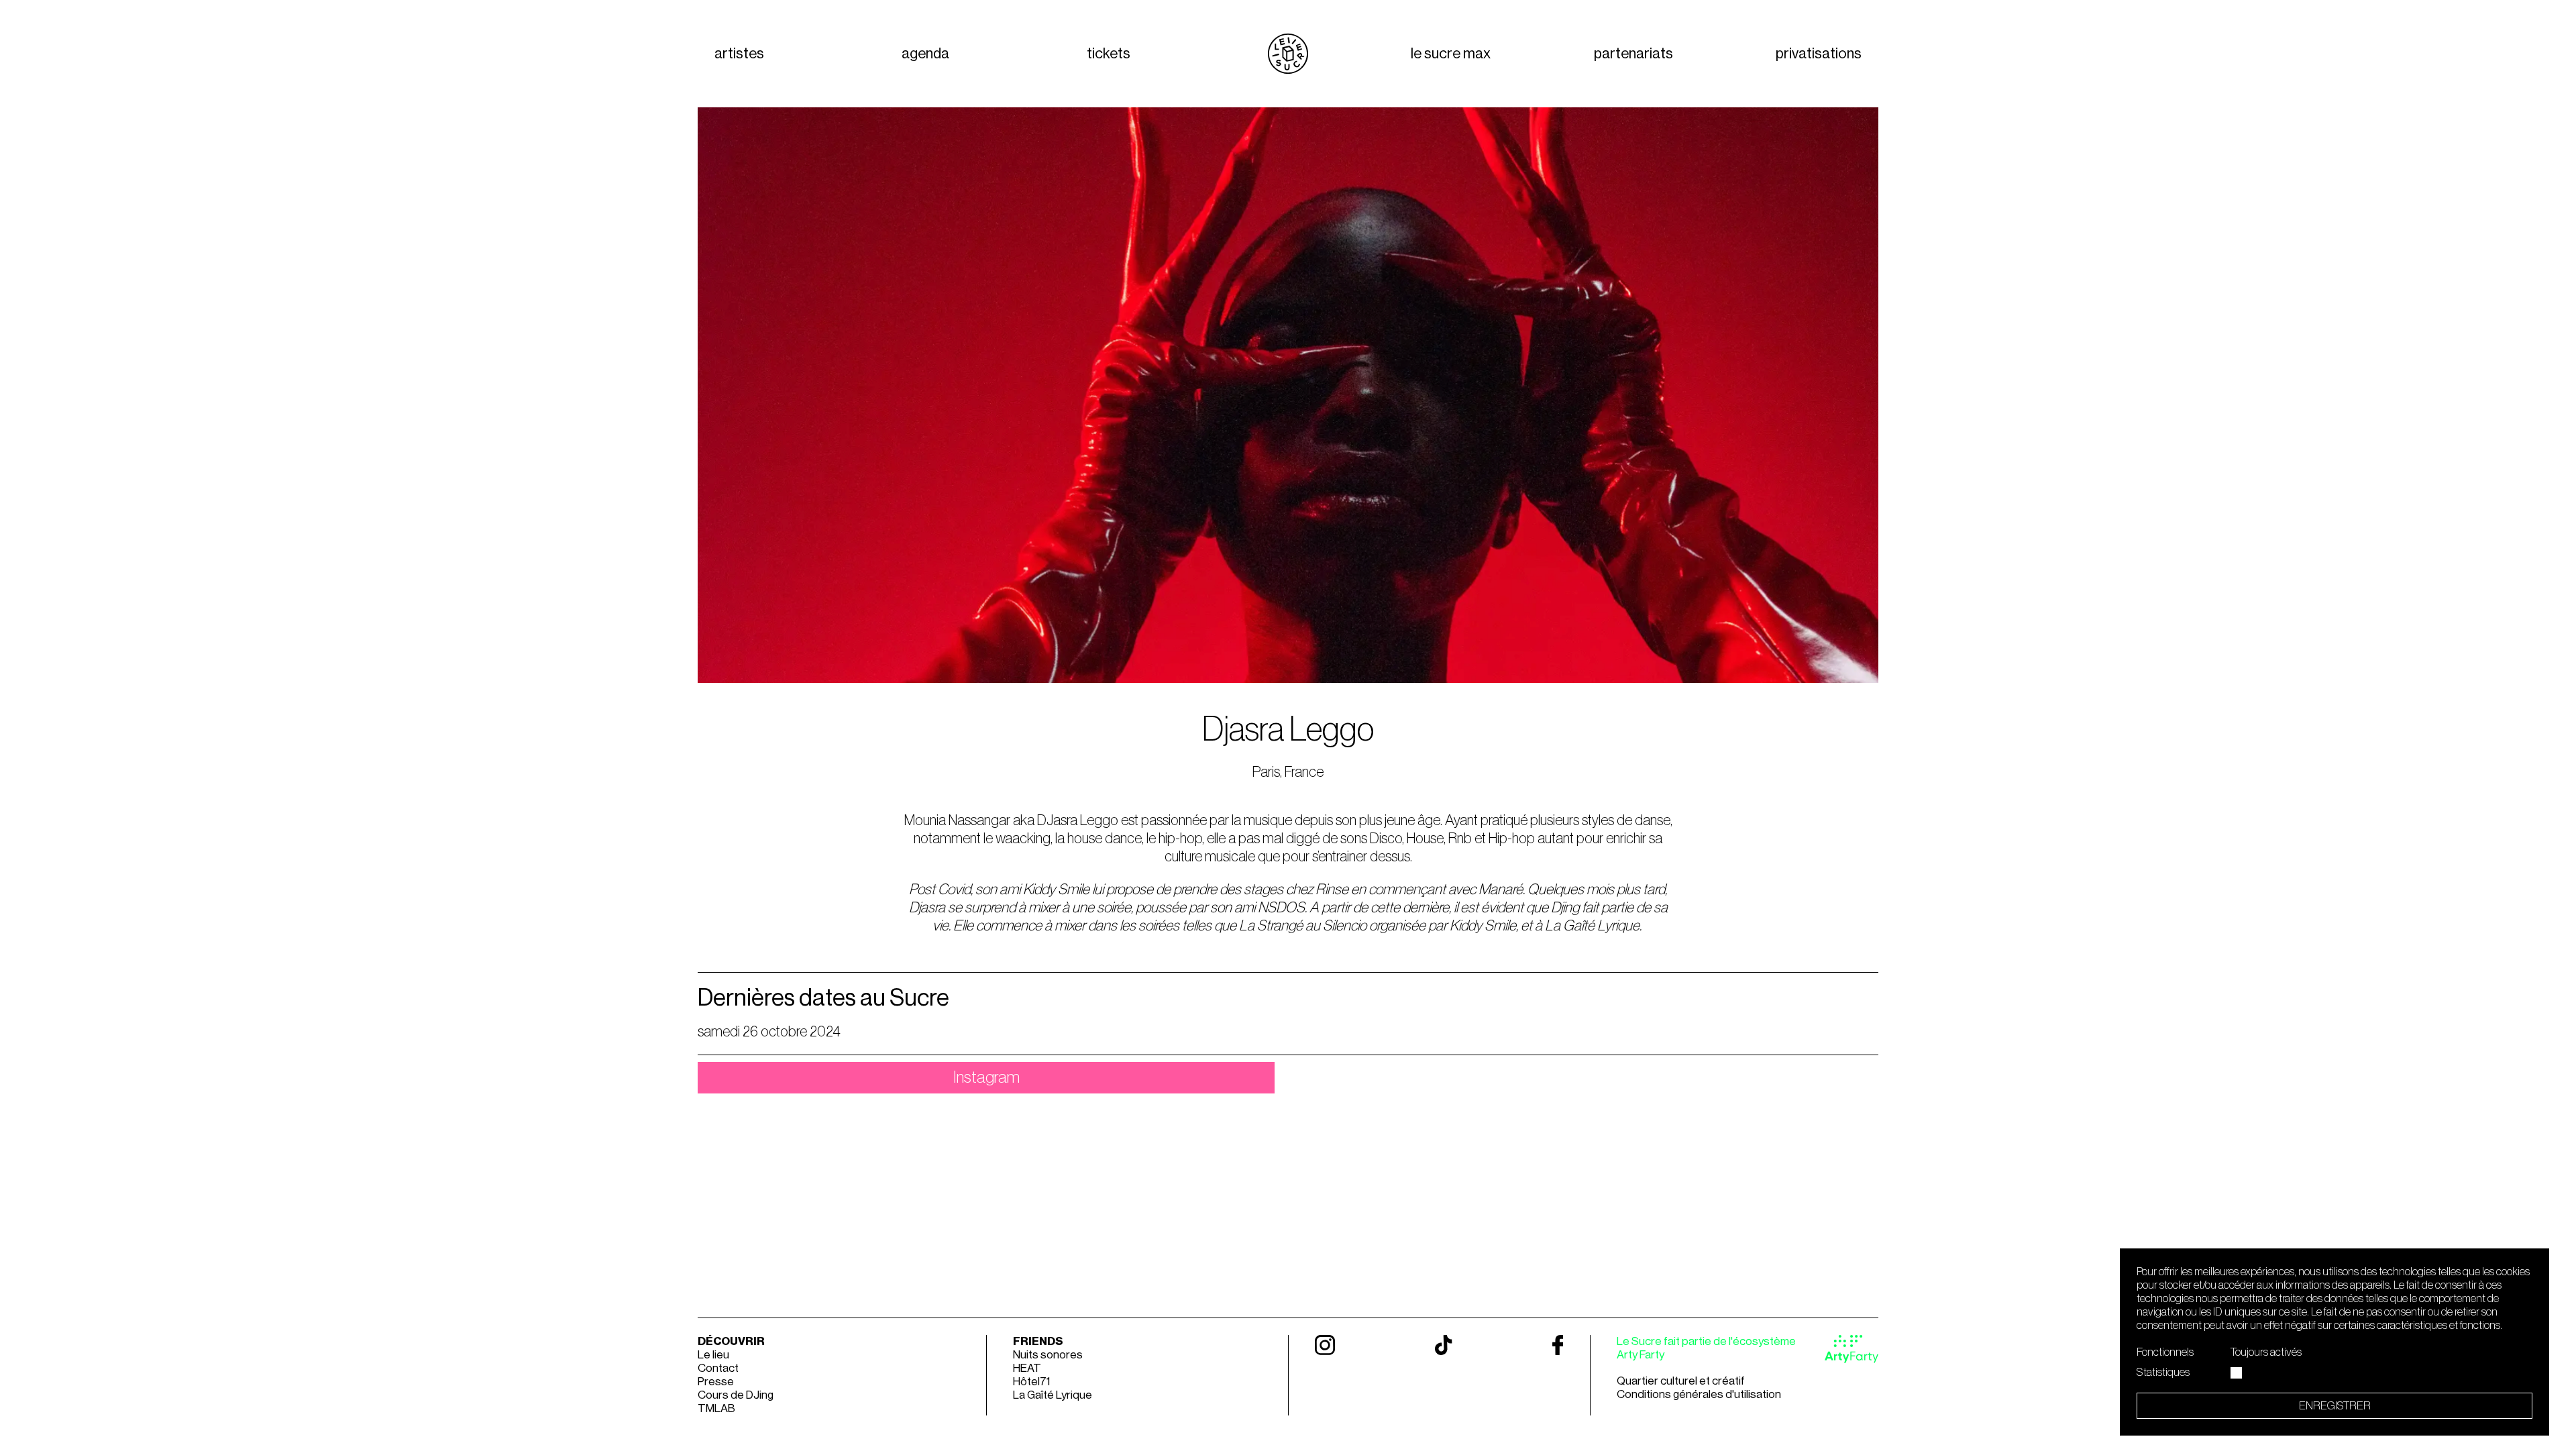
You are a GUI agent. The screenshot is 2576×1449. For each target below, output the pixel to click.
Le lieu (713, 1355)
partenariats (1633, 54)
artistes (739, 54)
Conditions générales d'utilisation (1699, 1394)
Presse (716, 1382)
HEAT (1027, 1368)
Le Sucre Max (1451, 54)
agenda (925, 54)
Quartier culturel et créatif (1681, 1381)
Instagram (986, 1078)
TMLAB (716, 1408)
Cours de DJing (736, 1395)
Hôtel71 (1031, 1382)
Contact (718, 1368)
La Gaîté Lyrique (1053, 1395)
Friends (1038, 1341)
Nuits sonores (1048, 1355)
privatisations (1819, 54)
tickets (1109, 54)
